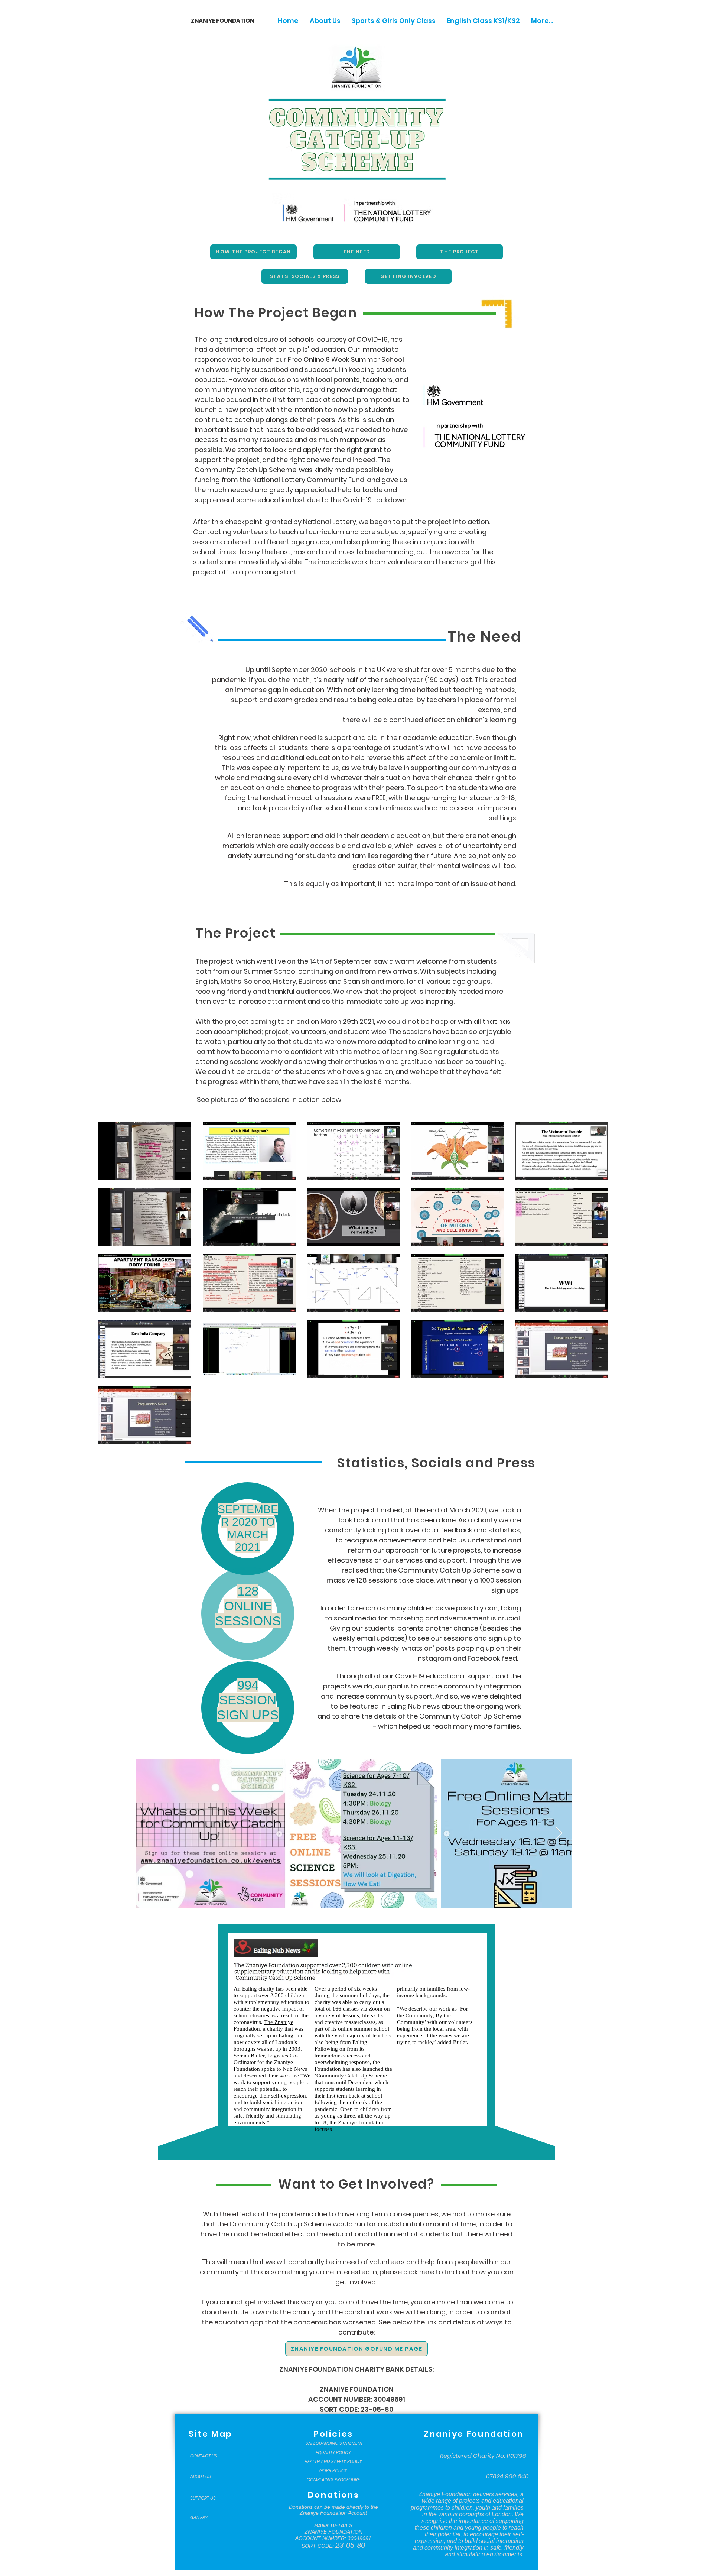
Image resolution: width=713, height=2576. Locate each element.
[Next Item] (559, 1834)
